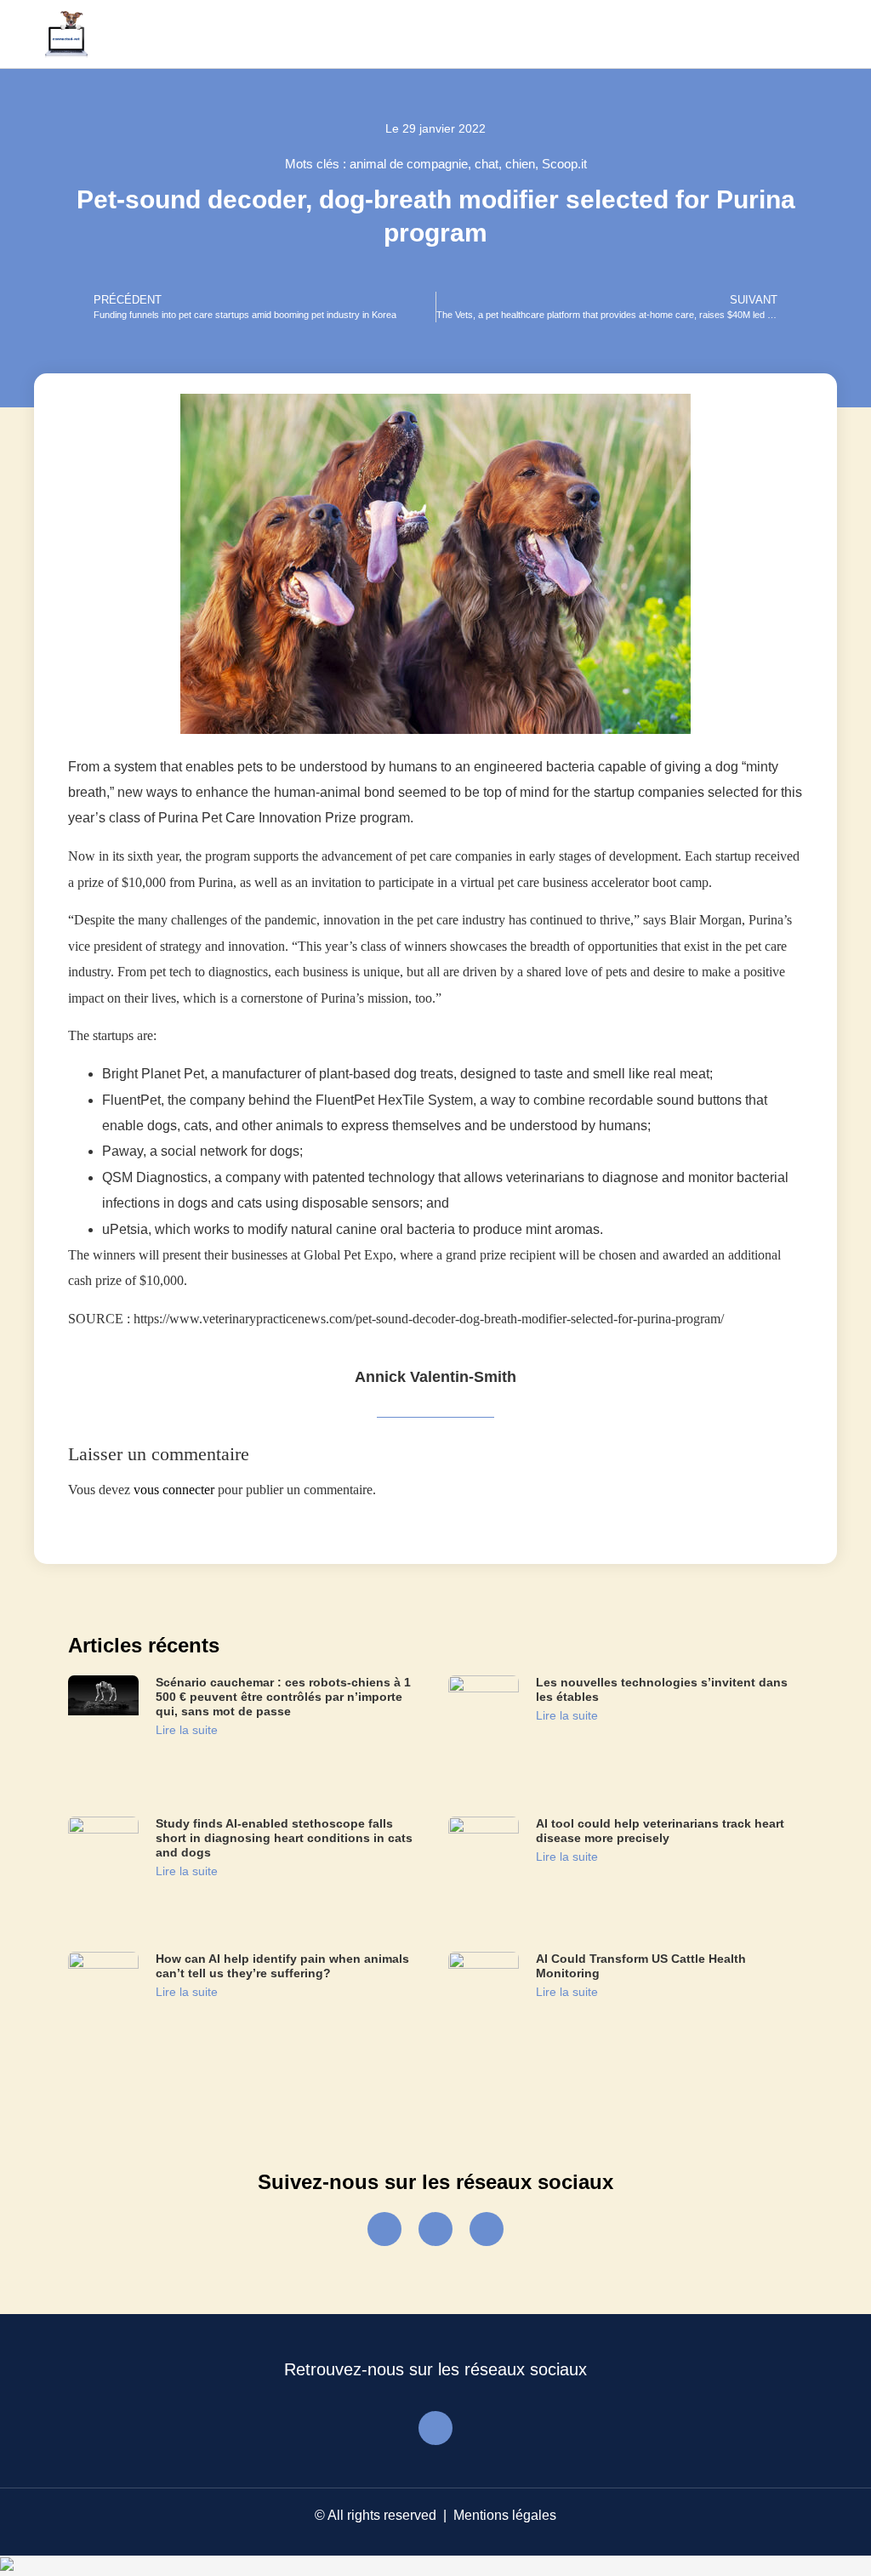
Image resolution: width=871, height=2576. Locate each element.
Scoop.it (564, 164)
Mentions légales (505, 2515)
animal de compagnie (409, 164)
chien (520, 164)
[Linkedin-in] (487, 2229)
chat (487, 164)
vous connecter (174, 1490)
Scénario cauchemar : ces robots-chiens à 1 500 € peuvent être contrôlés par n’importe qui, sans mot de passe (283, 1697)
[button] (808, 34)
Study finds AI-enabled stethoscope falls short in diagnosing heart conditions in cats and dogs (284, 1838)
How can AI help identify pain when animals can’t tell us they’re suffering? (282, 1966)
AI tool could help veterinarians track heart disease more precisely (660, 1831)
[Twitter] (435, 2229)
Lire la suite (187, 1730)
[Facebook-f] (384, 2229)
